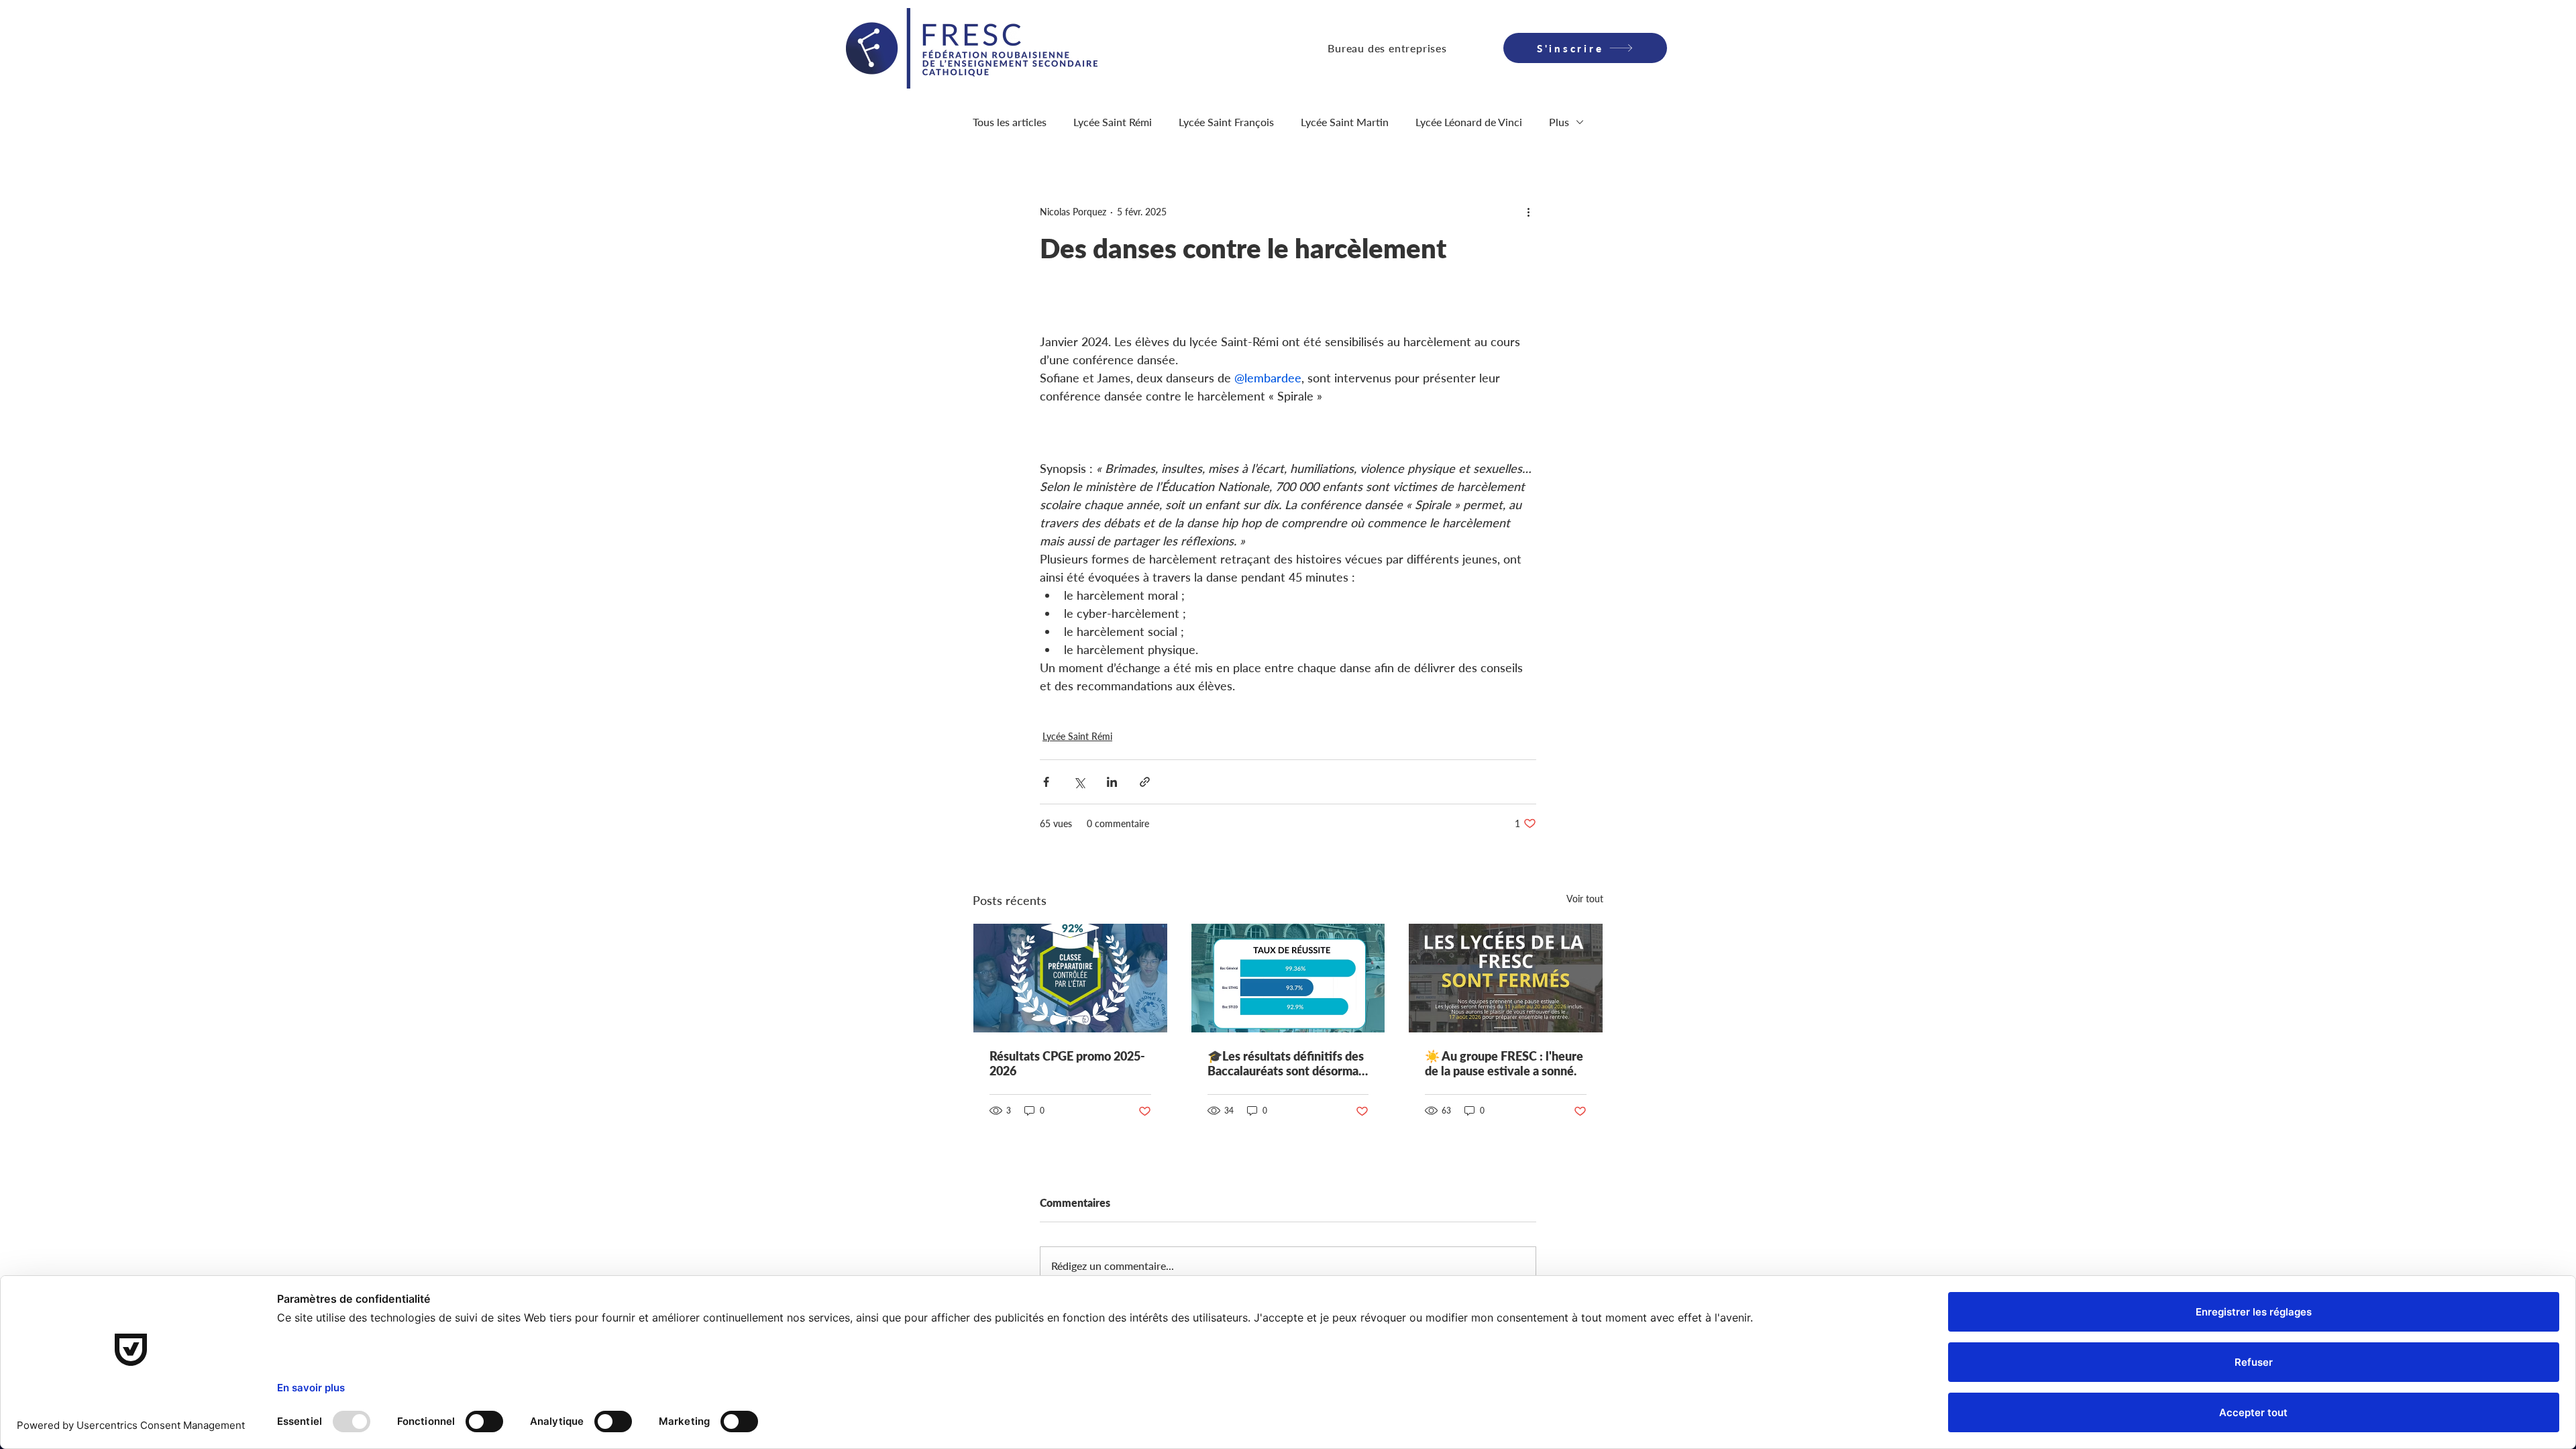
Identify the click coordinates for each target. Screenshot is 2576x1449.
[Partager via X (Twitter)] (1079, 782)
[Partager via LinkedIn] (1112, 782)
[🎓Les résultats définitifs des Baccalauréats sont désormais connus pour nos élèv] (1288, 978)
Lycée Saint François (1226, 122)
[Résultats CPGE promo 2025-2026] (1070, 978)
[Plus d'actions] (1528, 211)
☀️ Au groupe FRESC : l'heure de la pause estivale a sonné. (1504, 1063)
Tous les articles (1010, 122)
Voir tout (1585, 899)
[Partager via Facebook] (1046, 782)
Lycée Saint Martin (1345, 122)
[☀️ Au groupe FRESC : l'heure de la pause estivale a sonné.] (1506, 978)
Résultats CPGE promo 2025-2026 (1067, 1063)
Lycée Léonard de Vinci (1469, 122)
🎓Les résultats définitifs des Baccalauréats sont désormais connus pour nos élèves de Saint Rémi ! (1287, 1063)
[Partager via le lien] (1145, 782)
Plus (1559, 122)
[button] (1387, 48)
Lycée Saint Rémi (1113, 122)
